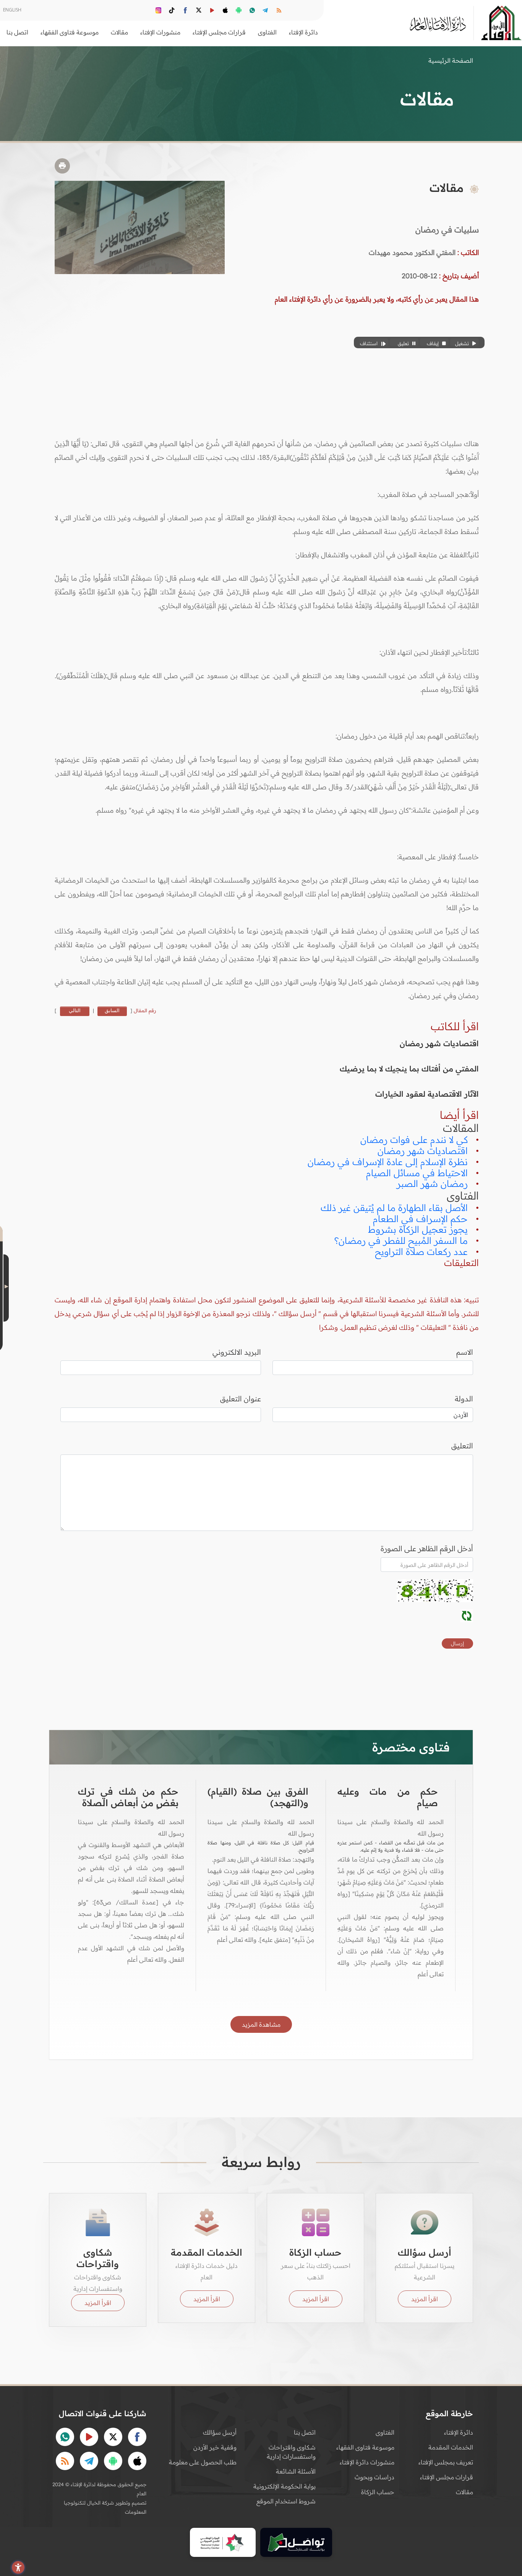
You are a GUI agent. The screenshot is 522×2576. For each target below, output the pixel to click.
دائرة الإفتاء (459, 2432)
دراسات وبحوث (374, 2477)
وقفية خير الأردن (215, 2447)
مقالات (464, 2492)
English (12, 10)
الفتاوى (385, 2432)
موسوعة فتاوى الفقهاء (365, 2447)
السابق (112, 1010)
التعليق (462, 1446)
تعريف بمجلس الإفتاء (446, 2462)
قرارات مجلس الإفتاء (447, 2477)
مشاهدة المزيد (261, 2024)
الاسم (465, 1352)
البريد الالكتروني (237, 1352)
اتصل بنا (17, 32)
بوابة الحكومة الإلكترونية (285, 2486)
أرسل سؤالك (220, 2432)
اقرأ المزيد (425, 2299)
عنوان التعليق (241, 1399)
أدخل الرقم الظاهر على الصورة (427, 1549)
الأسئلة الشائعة (296, 2471)
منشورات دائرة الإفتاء (367, 2462)
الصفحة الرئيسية (451, 60)
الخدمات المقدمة (451, 2447)
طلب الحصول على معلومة (203, 2462)
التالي (75, 1010)
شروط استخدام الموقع (286, 2501)
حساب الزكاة (378, 2492)
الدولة (464, 1399)
